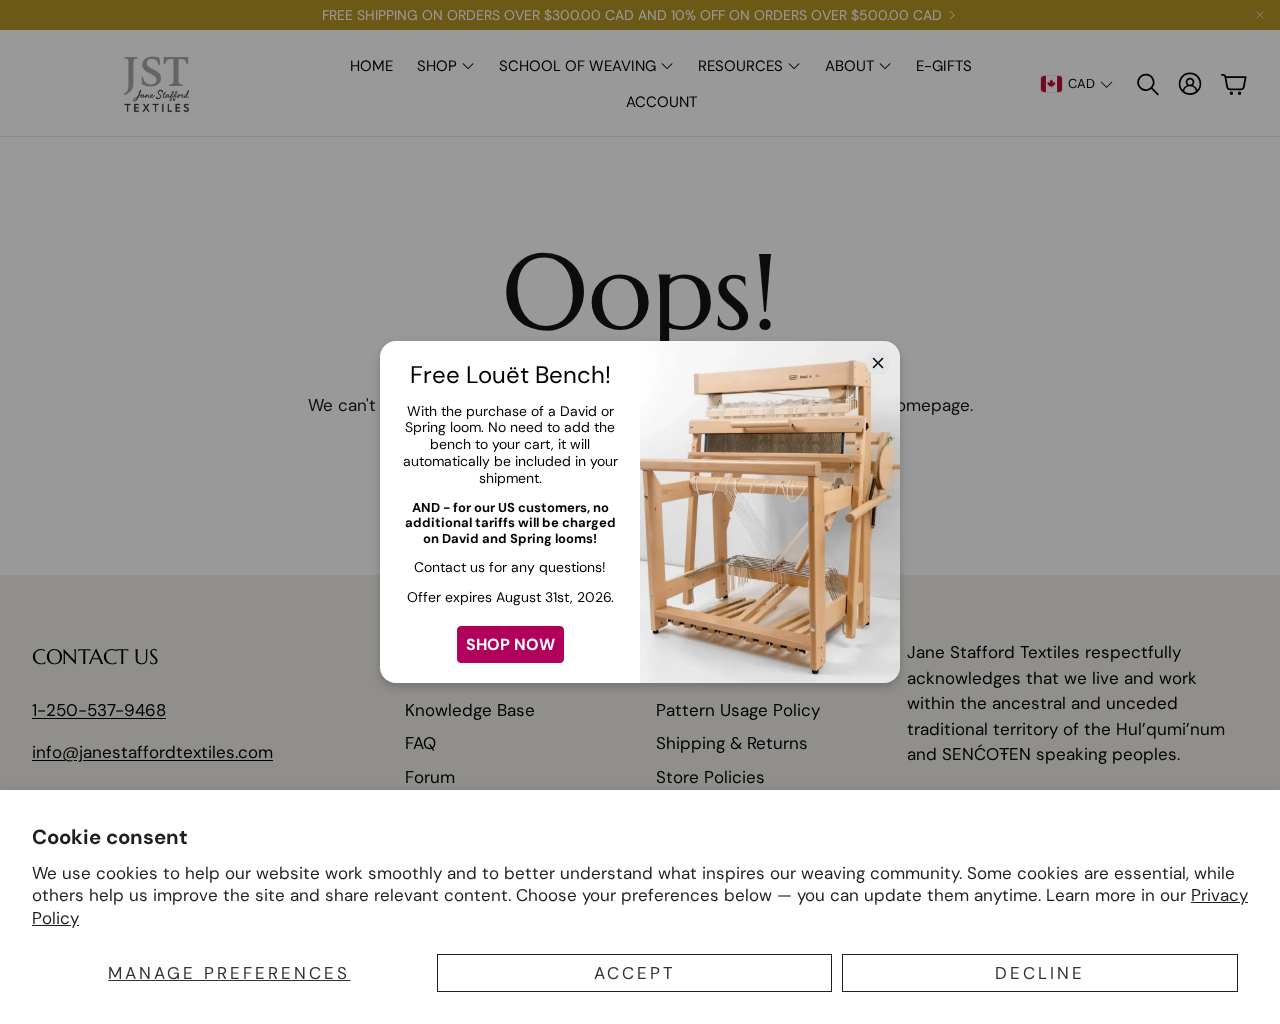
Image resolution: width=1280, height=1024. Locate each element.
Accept (635, 973)
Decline (1040, 973)
